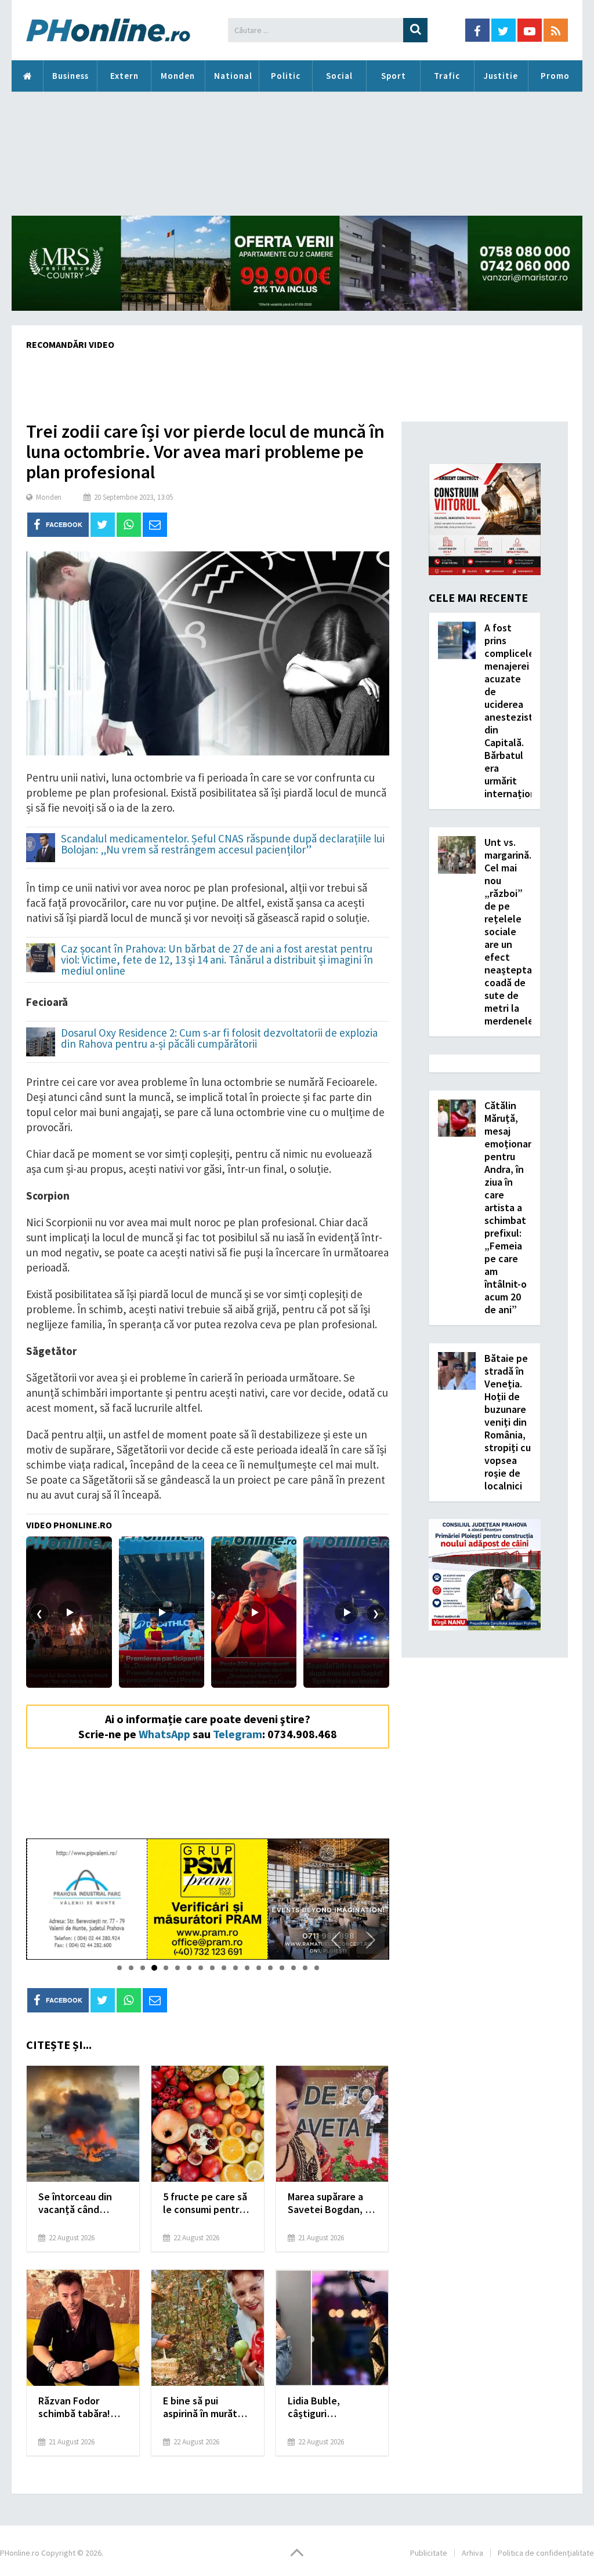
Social (339, 76)
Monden (178, 76)
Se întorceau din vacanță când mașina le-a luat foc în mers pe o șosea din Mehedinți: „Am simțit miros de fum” (83, 2203)
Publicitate (429, 2553)
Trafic (447, 76)
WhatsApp (164, 1734)
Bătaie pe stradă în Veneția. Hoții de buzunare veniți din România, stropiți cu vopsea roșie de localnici (508, 1422)
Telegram (238, 1734)
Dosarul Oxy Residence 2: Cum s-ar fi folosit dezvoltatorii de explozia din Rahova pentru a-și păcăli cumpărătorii (219, 1039)
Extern (124, 76)
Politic (286, 76)
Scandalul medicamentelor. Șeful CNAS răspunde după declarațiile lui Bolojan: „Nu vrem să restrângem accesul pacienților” (223, 845)
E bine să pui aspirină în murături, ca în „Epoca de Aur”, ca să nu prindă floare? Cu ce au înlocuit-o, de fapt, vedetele (207, 2407)
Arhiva (472, 2553)
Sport (394, 76)
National (233, 76)
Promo (555, 76)
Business (70, 76)
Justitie (501, 76)
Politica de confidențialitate (546, 2553)
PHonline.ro (27, 76)
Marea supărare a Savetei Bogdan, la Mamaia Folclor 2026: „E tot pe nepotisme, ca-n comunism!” (330, 2203)
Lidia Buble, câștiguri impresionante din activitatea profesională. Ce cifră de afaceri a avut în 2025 (329, 2407)
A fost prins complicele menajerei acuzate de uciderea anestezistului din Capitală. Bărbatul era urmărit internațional (517, 711)
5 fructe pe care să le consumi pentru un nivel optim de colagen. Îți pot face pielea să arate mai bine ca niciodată (205, 2203)
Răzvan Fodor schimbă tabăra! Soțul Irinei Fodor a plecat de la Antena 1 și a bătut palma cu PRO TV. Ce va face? (81, 2407)
